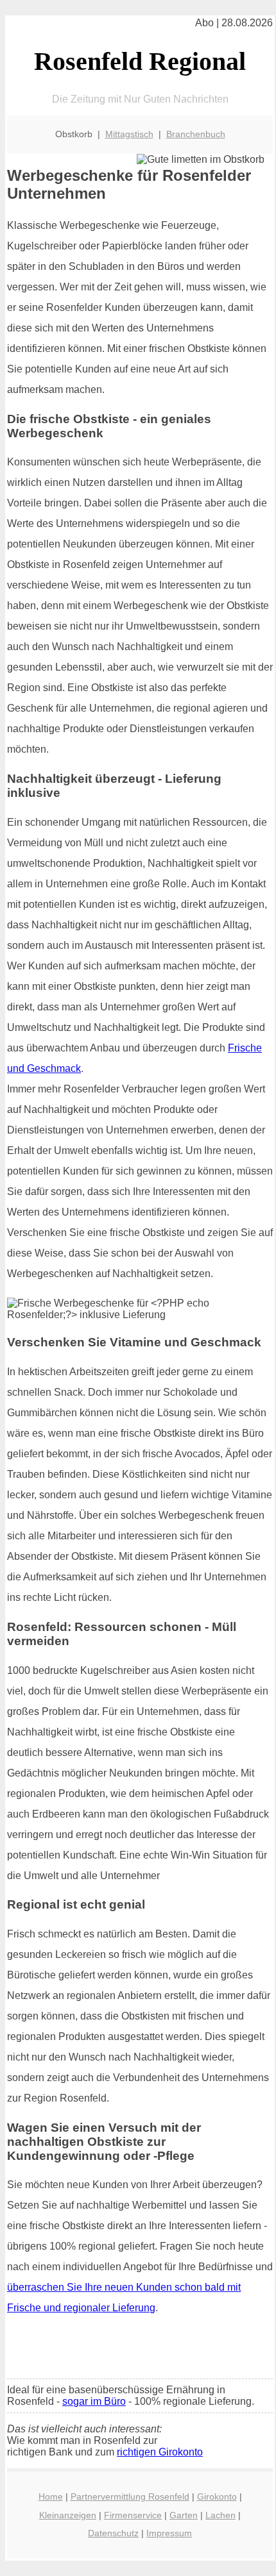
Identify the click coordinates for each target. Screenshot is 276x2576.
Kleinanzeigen (68, 2515)
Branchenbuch (196, 134)
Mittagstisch (129, 134)
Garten (184, 2515)
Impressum (169, 2533)
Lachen (220, 2515)
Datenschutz (113, 2533)
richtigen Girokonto (160, 2452)
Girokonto (217, 2497)
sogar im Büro (94, 2401)
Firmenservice (133, 2515)
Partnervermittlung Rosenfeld (130, 2497)
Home (51, 2497)
